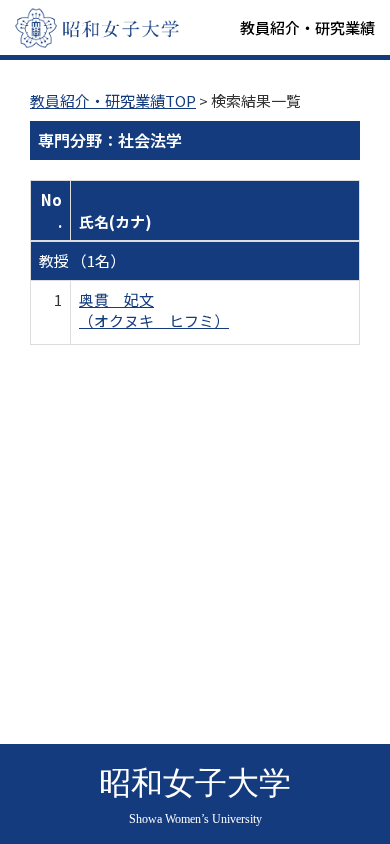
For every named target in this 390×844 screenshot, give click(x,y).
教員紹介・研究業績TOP (113, 100)
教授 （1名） (82, 260)
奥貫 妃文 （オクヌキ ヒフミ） (154, 310)
